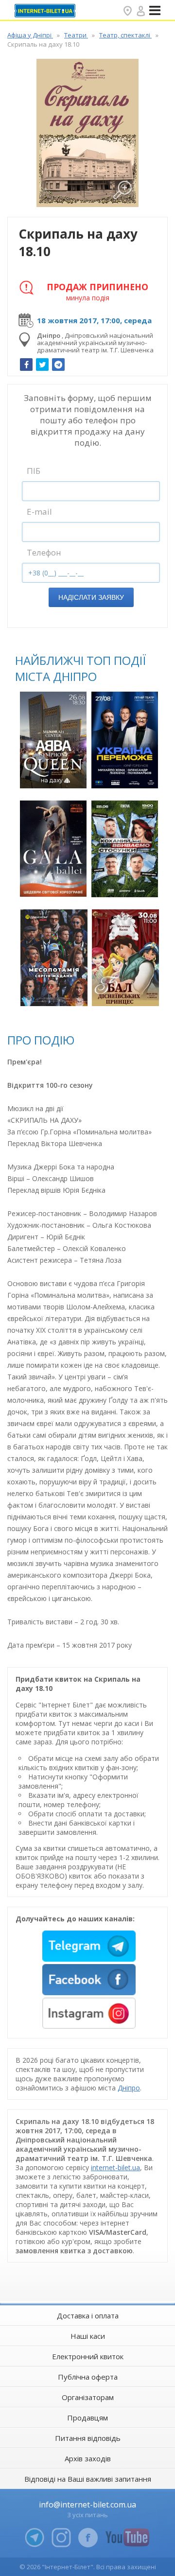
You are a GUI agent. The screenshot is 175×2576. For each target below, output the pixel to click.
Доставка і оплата (88, 2315)
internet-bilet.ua (115, 2167)
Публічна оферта (88, 2377)
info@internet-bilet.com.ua (87, 2505)
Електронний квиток (88, 2356)
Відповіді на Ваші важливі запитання (88, 2479)
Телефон (44, 552)
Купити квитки (54, 775)
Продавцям (87, 2418)
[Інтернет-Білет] (46, 11)
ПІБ (34, 471)
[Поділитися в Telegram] (58, 365)
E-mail (39, 512)
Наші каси (88, 2336)
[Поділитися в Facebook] (26, 365)
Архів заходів (88, 2458)
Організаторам (88, 2397)
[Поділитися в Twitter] (42, 365)
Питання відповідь (88, 2438)
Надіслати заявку (91, 597)
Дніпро (129, 2088)
